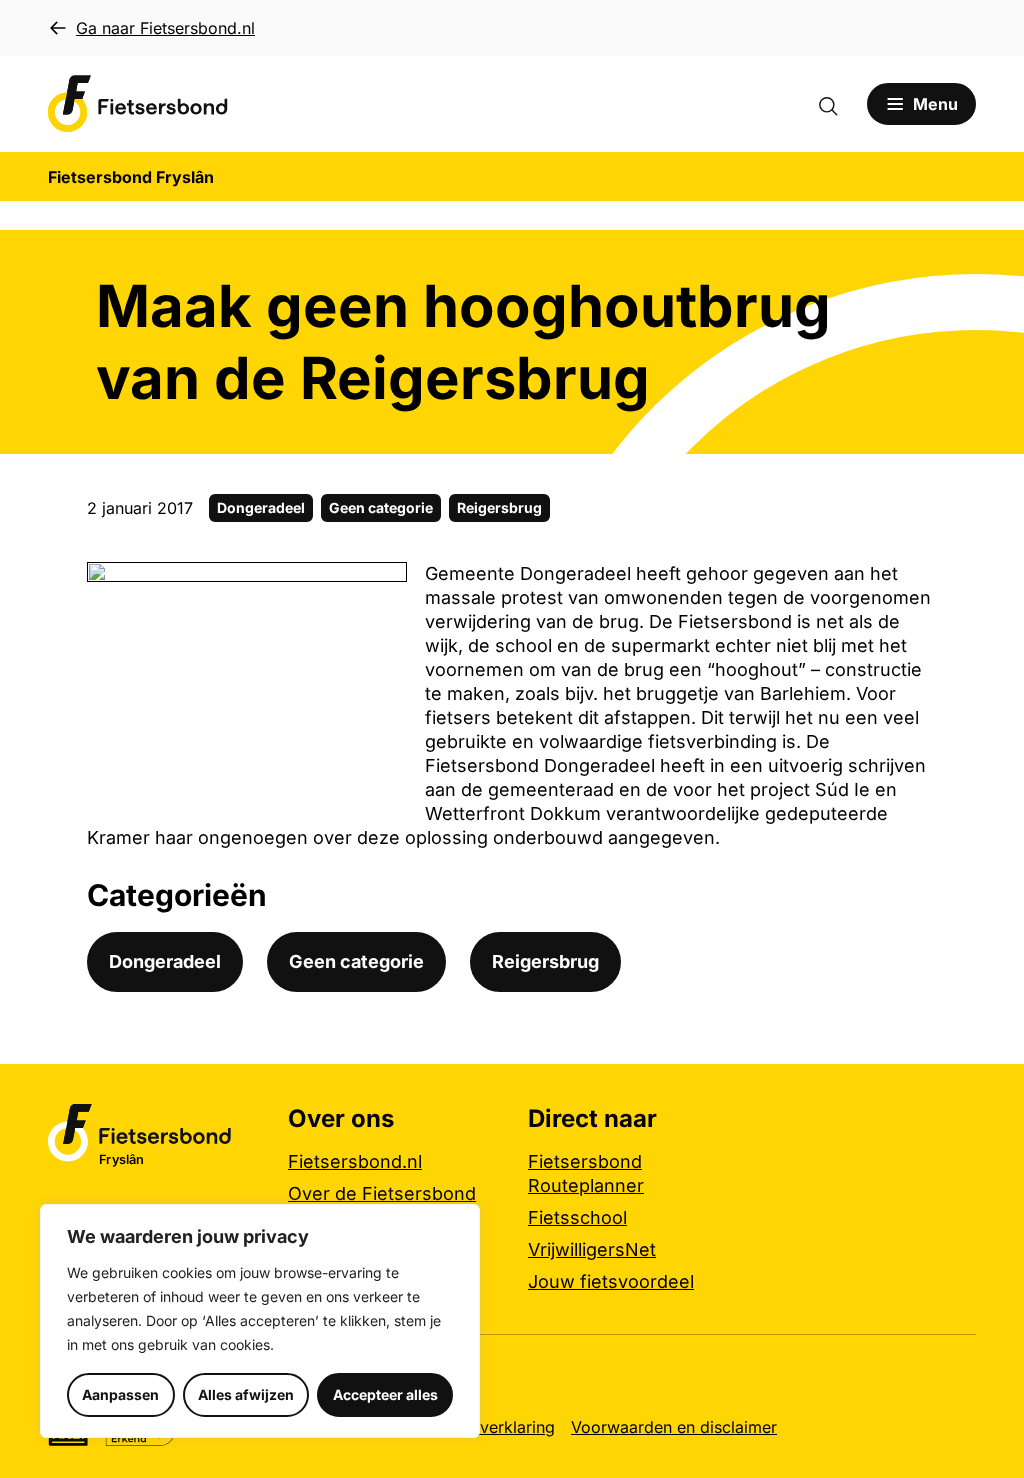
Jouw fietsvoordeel (611, 1281)
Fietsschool (577, 1217)
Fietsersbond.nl (355, 1161)
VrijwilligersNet (592, 1249)
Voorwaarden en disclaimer (674, 1427)
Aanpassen (120, 1394)
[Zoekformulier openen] (838, 104)
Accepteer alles (385, 1394)
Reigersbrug (499, 507)
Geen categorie (381, 507)
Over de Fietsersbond (382, 1193)
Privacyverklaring (489, 1427)
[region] (260, 1321)
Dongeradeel (261, 507)
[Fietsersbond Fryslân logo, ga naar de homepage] (138, 104)
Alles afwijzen (246, 1394)
